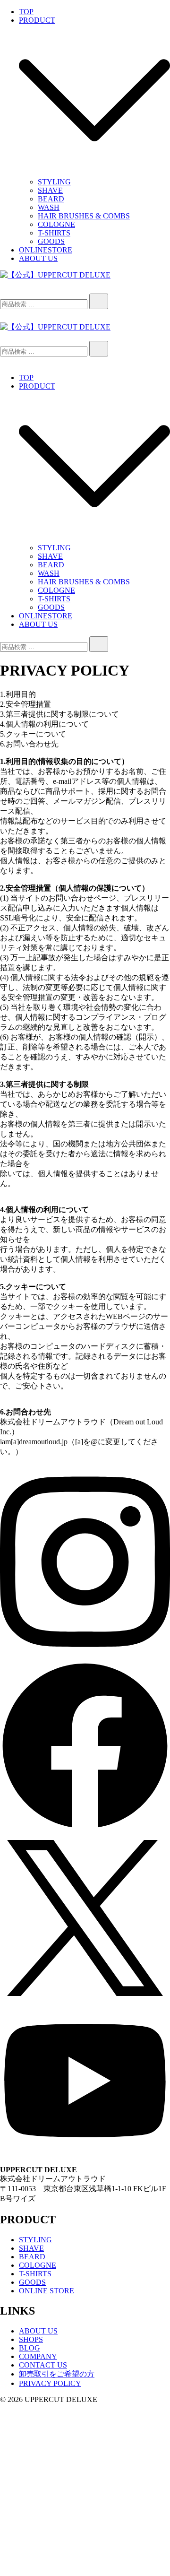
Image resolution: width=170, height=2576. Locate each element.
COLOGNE (56, 224)
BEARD (51, 199)
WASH (49, 207)
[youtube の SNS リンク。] (85, 2154)
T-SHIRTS (54, 233)
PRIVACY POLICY (50, 2383)
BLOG (30, 2348)
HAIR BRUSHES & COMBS (84, 216)
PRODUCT (37, 20)
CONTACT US (43, 2365)
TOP (26, 12)
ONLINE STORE (47, 2291)
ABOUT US (38, 258)
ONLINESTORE (46, 250)
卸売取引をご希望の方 (57, 2374)
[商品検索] (99, 301)
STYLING (54, 182)
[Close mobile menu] (4, 361)
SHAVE (50, 190)
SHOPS (31, 2339)
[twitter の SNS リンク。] (85, 2000)
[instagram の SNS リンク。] (85, 1656)
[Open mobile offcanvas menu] (4, 336)
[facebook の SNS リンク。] (85, 1828)
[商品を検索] (9, 289)
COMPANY (38, 2356)
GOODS (51, 241)
